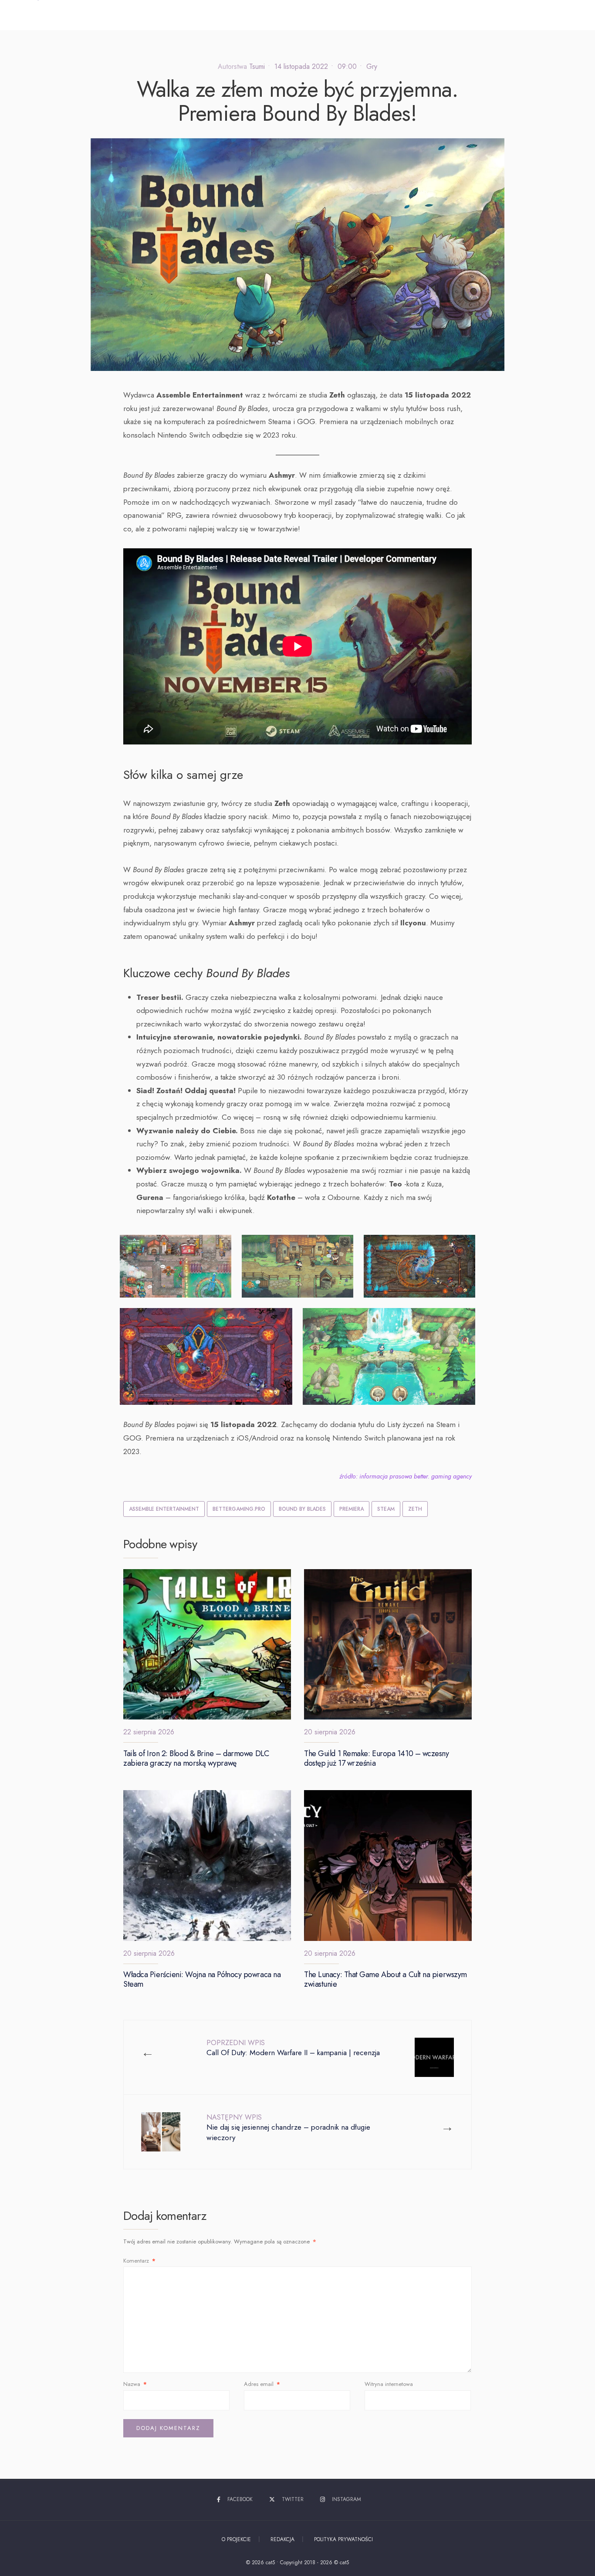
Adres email (262, 2384)
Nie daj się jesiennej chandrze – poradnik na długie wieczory (288, 2128)
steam (386, 1509)
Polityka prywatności (343, 2539)
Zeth (415, 1509)
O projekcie (236, 2539)
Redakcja (282, 2539)
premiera (352, 1509)
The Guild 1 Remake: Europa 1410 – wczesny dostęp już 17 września (377, 1758)
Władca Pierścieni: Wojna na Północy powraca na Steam (202, 1980)
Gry (372, 66)
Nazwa (135, 2384)
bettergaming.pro (239, 1509)
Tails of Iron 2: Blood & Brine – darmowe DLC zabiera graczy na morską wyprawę (196, 1758)
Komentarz (139, 2261)
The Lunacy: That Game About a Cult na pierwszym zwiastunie (385, 1980)
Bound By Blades (302, 1509)
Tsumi (257, 66)
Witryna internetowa (389, 2384)
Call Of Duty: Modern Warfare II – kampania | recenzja (293, 2048)
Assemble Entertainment (164, 1509)
